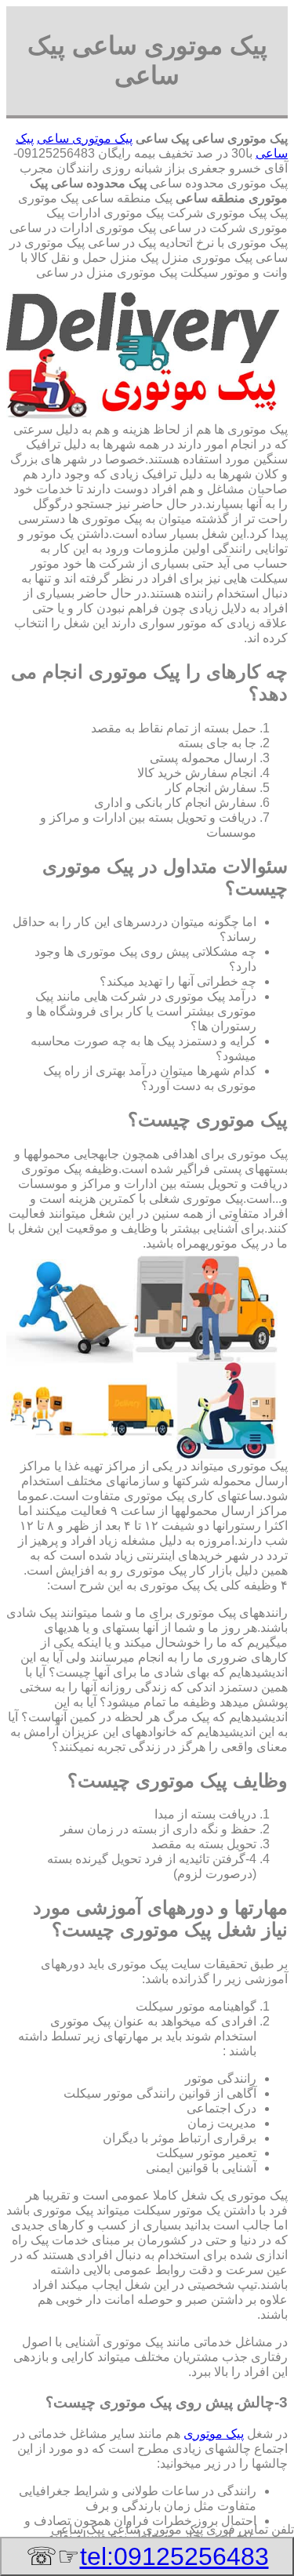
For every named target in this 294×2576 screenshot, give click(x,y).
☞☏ (147, 2556)
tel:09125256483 (174, 2556)
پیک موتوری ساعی (85, 138)
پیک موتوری (214, 2434)
